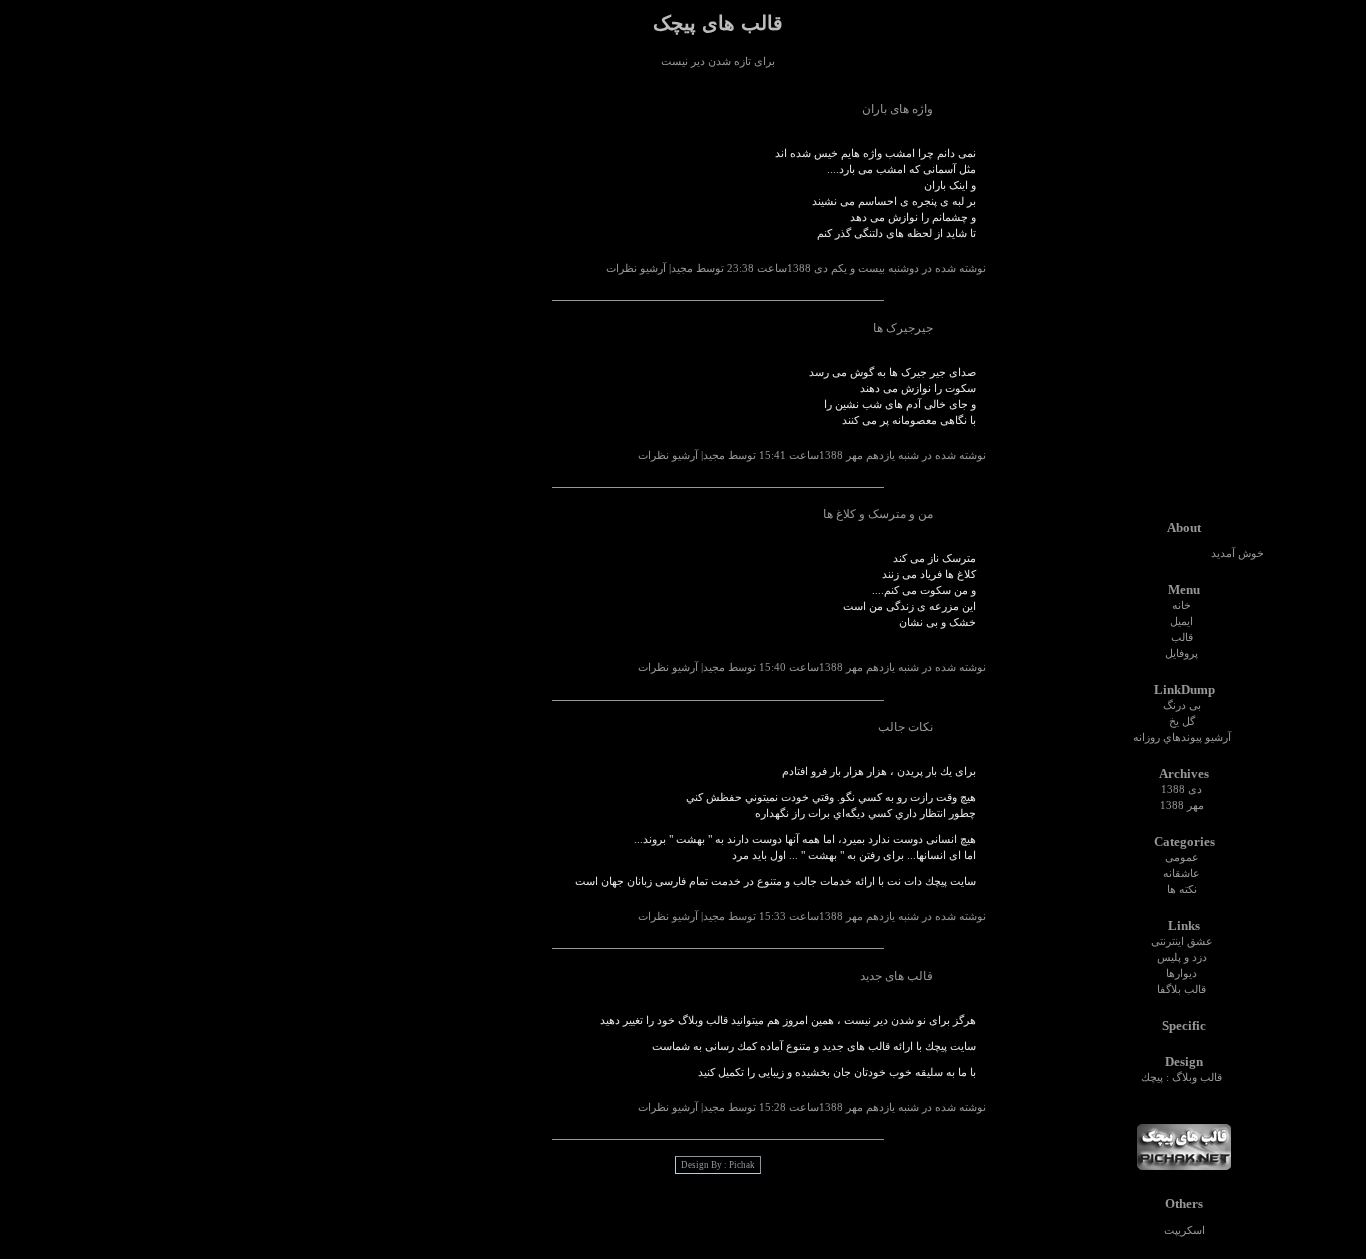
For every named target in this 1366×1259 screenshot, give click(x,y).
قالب (1182, 637)
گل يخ (1182, 721)
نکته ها (1182, 889)
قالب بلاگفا (1181, 989)
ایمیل (1181, 621)
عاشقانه (1181, 873)
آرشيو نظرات (636, 268)
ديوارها (1181, 973)
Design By (701, 1165)
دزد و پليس (1182, 957)
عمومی (1182, 857)
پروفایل (1181, 653)
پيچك (1152, 1077)
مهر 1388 (1182, 805)
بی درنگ (1182, 705)
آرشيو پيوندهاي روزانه (1182, 737)
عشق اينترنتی (1182, 941)
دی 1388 (1181, 789)
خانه (1181, 605)
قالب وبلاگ (1197, 1077)
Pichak (742, 1165)
